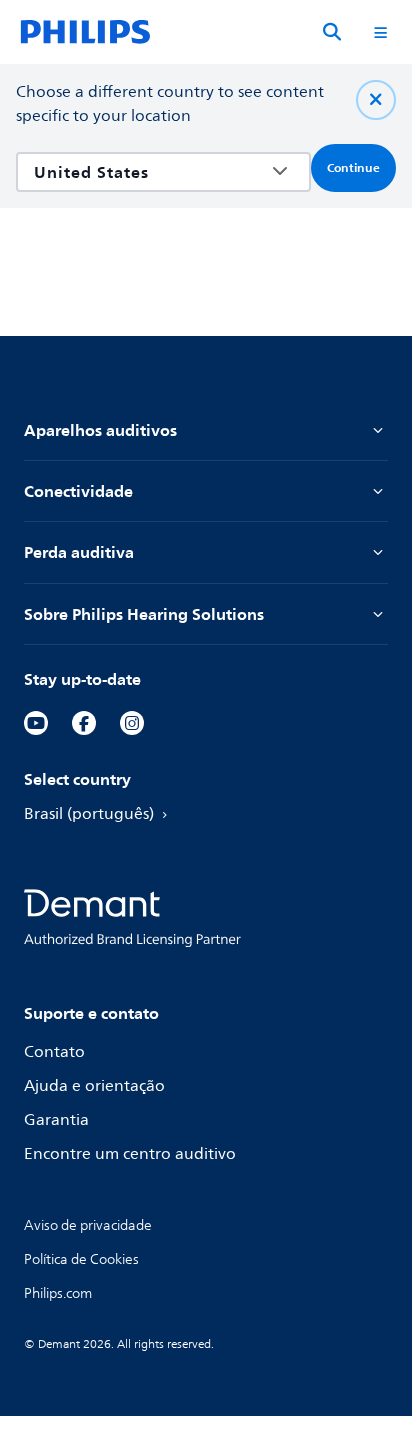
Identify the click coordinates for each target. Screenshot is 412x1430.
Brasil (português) (89, 814)
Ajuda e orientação (94, 1086)
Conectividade (78, 491)
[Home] (85, 32)
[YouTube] (36, 723)
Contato (54, 1052)
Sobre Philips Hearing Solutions (144, 614)
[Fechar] (376, 100)
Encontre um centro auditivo (130, 1154)
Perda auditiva (79, 552)
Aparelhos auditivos (100, 430)
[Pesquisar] (332, 32)
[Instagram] (132, 723)
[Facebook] (84, 723)
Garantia (56, 1120)
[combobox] (149, 172)
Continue (353, 168)
